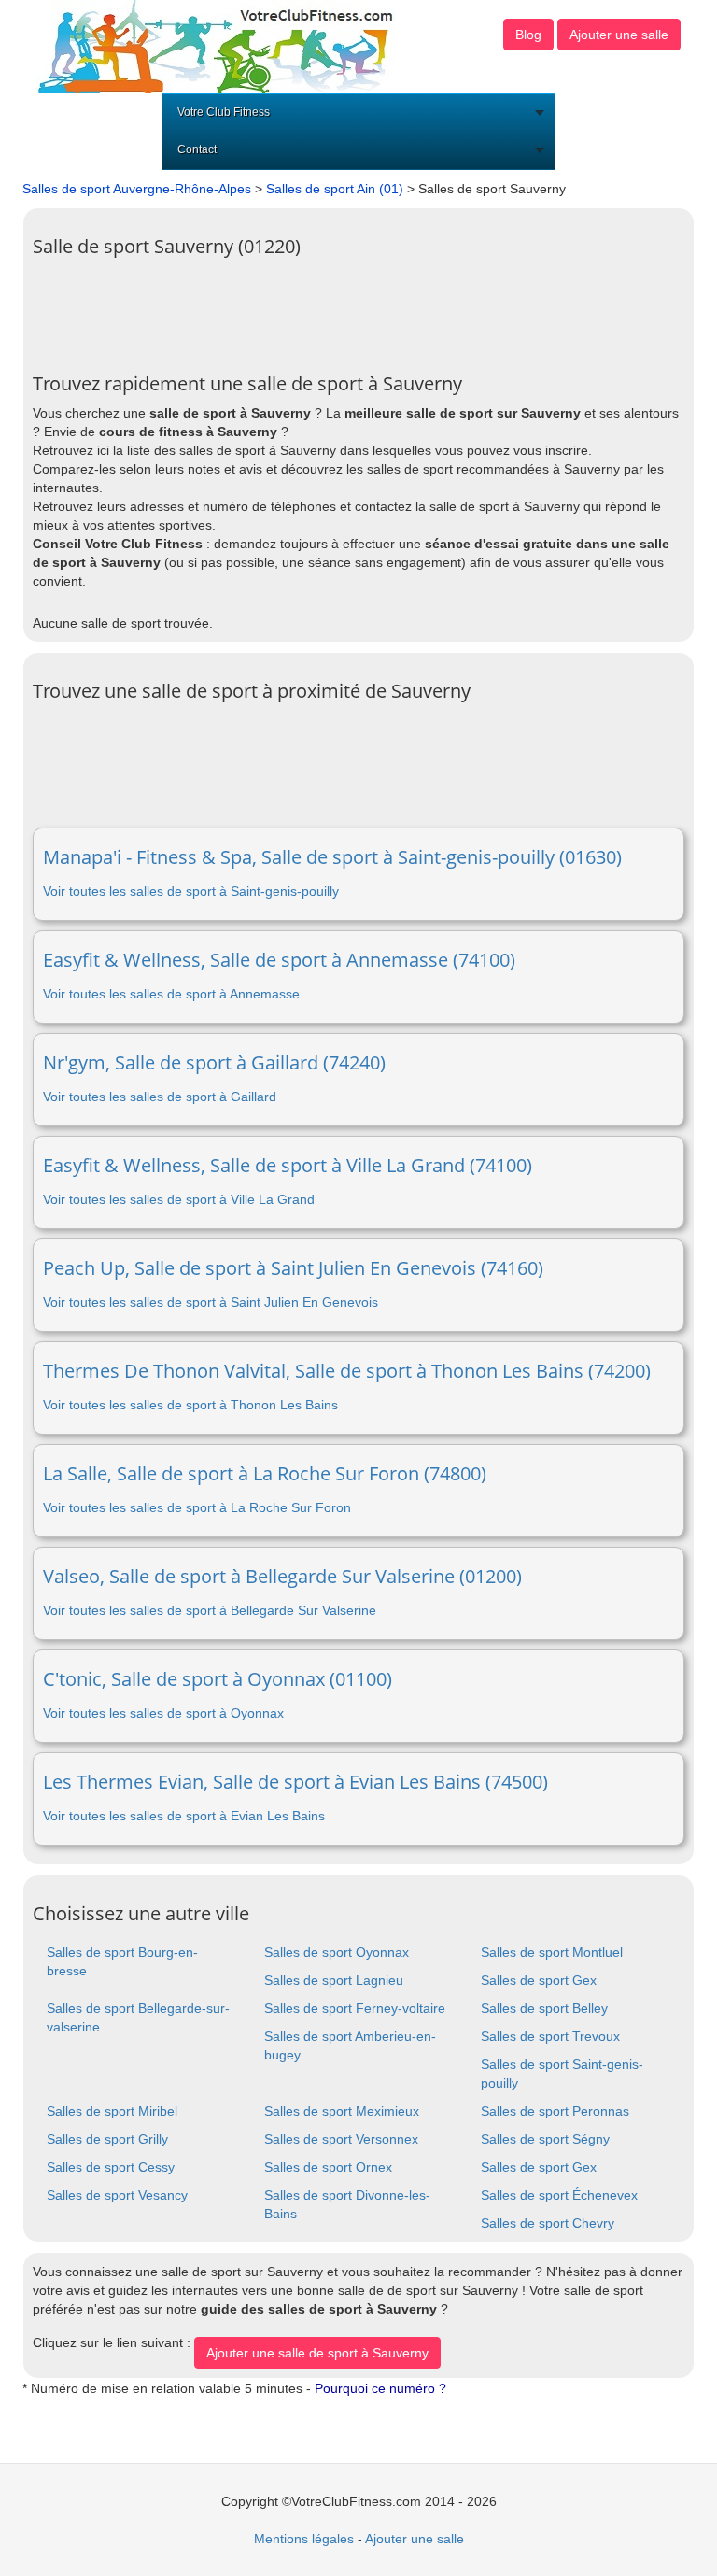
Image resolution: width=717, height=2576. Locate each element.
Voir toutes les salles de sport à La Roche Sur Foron (197, 1507)
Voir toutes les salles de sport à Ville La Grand (179, 1199)
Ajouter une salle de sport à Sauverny (317, 2353)
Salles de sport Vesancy (117, 2195)
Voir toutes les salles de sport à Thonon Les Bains (190, 1405)
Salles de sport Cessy (111, 2167)
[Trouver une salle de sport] (218, 46)
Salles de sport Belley (544, 2008)
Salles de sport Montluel (552, 1952)
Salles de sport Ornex (328, 2167)
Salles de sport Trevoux (550, 2036)
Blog (528, 35)
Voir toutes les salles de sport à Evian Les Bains (184, 1816)
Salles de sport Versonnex (341, 2139)
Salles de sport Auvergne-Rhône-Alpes (137, 189)
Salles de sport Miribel (112, 2111)
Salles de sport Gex (539, 1980)
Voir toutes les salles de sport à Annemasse (171, 994)
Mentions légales (304, 2539)
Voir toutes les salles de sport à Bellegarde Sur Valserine (210, 1610)
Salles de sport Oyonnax (337, 1952)
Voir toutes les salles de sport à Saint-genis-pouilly (191, 891)
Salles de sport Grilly (107, 2139)
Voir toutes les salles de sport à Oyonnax (163, 1713)
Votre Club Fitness (224, 112)
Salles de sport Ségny (545, 2139)
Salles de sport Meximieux (342, 2111)
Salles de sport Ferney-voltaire (355, 2008)
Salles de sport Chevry (548, 2223)
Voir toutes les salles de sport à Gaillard (160, 1097)
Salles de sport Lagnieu (334, 1980)
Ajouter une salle (619, 35)
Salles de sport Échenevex (559, 2195)
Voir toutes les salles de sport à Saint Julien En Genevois (211, 1302)
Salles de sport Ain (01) (335, 189)
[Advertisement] (373, 308)
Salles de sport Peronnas (555, 2111)
